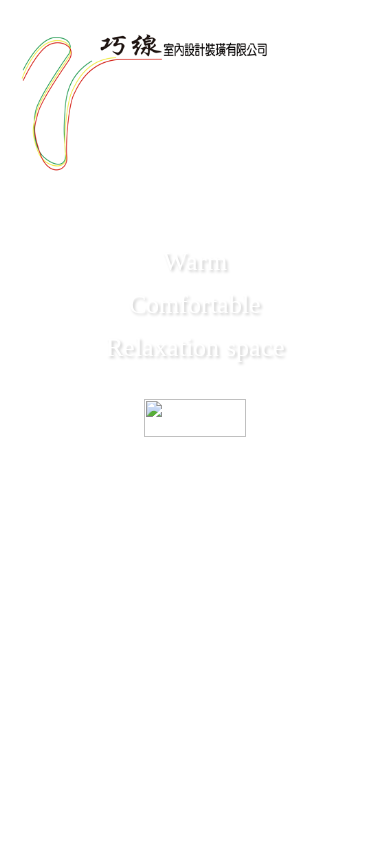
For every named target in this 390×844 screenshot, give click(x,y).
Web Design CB (195, 813)
